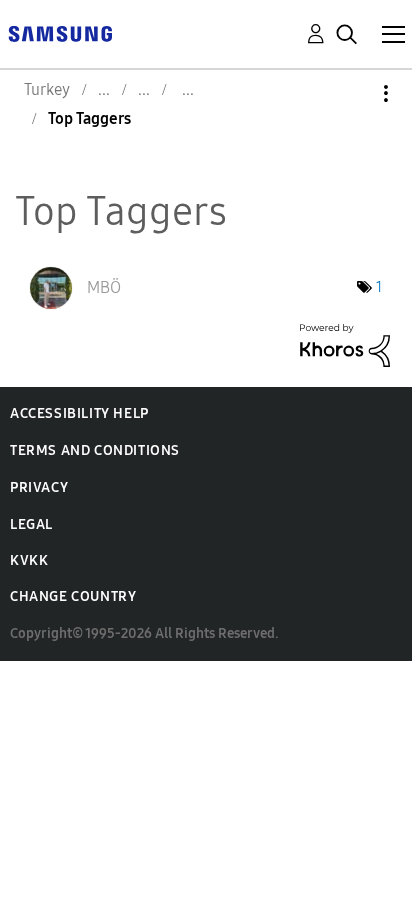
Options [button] (352, 93)
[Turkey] (60, 32)
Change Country (73, 596)
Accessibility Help (79, 413)
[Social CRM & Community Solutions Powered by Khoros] (345, 343)
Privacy (39, 487)
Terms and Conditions (95, 450)
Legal (31, 524)
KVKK (29, 560)
